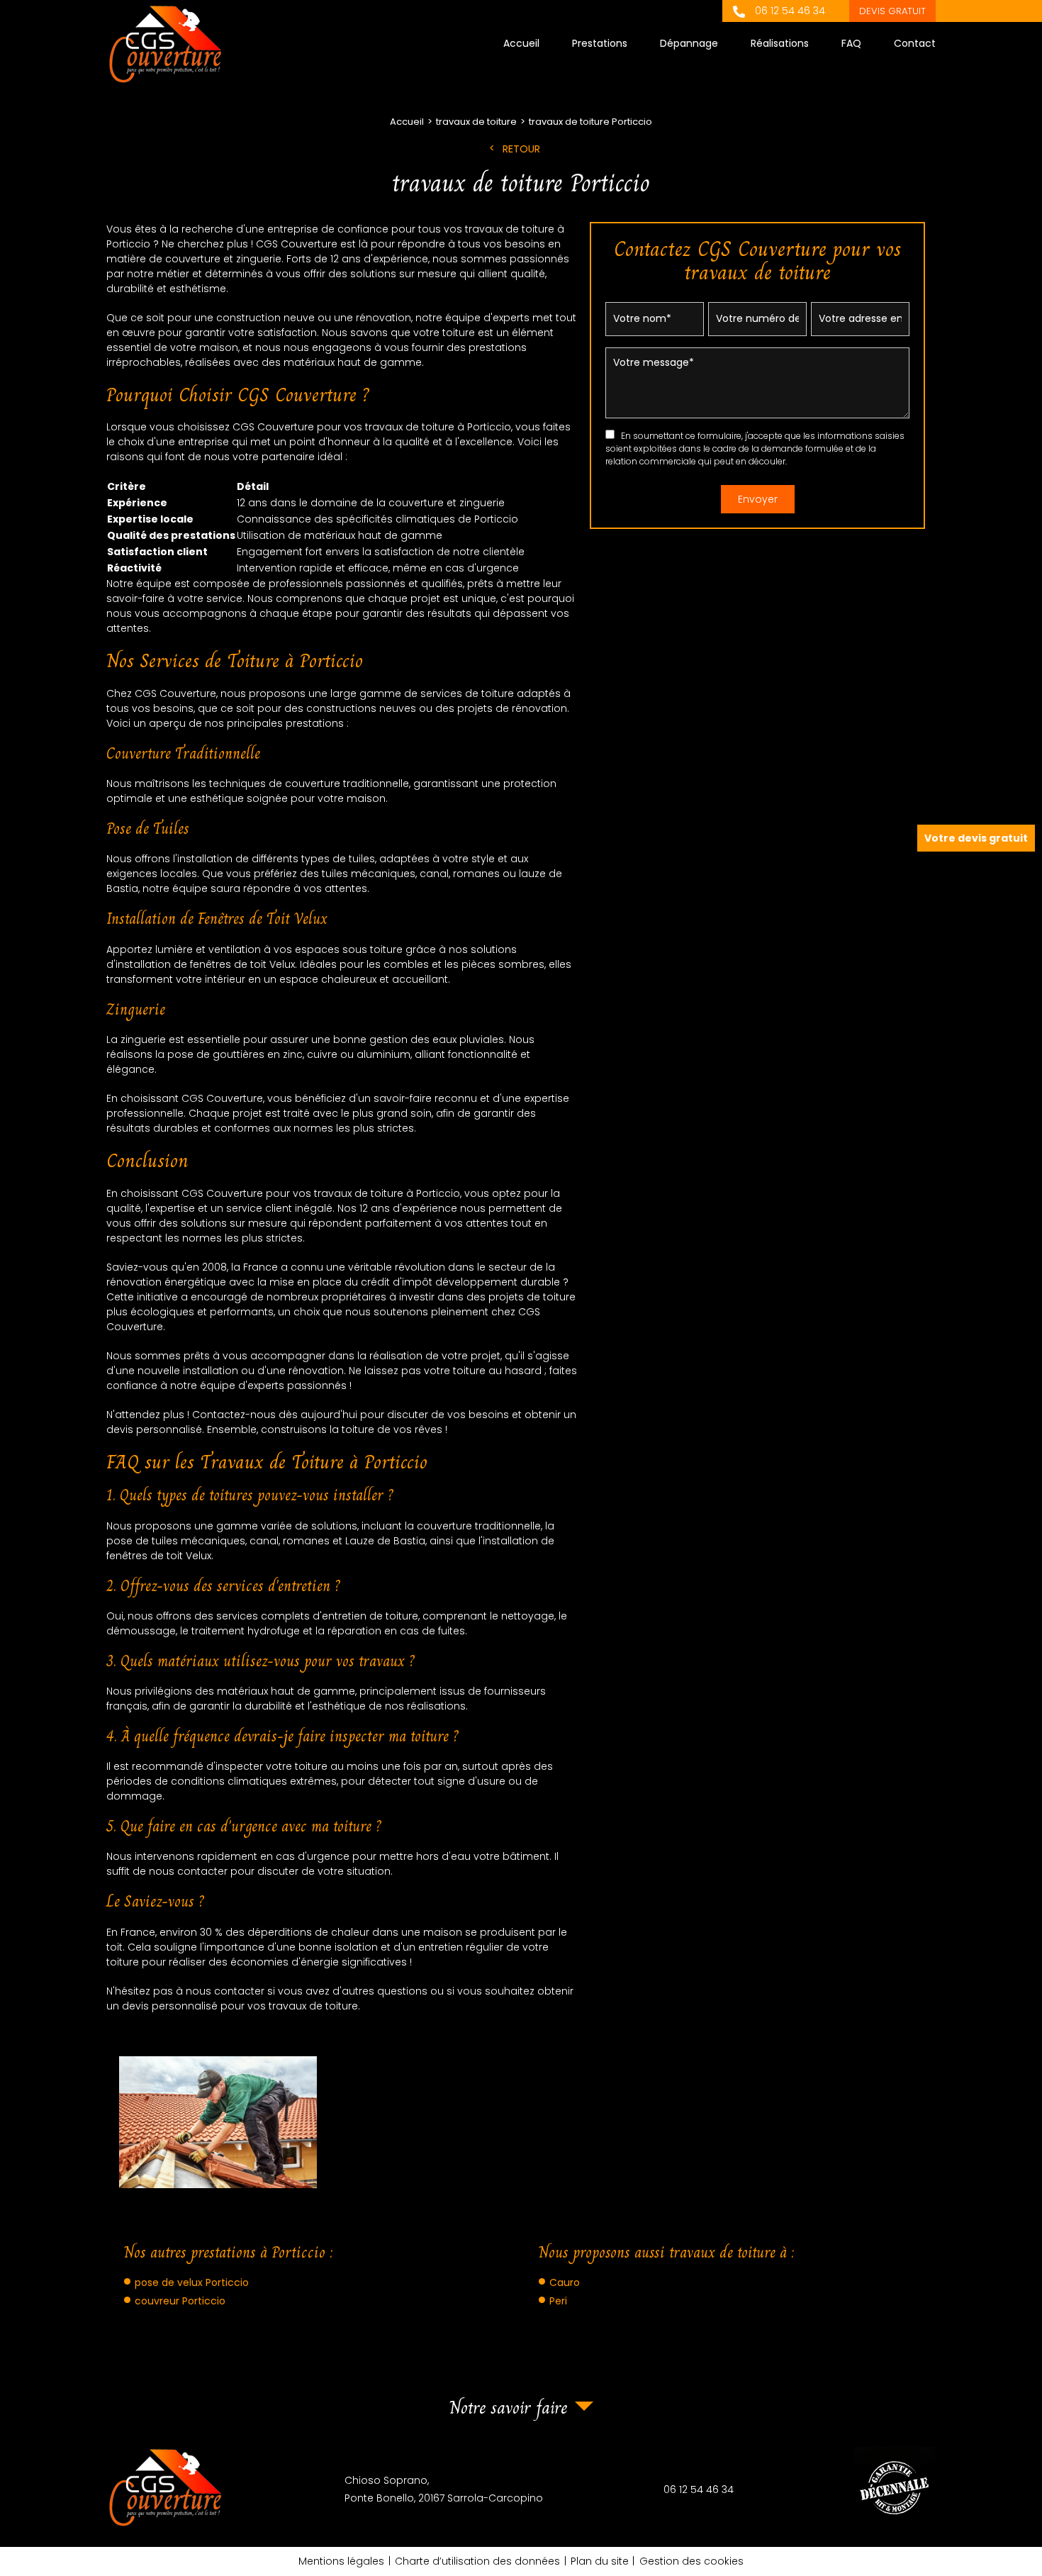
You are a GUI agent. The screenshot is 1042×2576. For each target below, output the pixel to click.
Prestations (600, 43)
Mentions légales (341, 2561)
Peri (558, 2301)
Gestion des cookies (691, 2561)
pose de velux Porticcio (192, 2282)
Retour (521, 149)
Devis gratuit (892, 11)
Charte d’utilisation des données (477, 2561)
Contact (915, 43)
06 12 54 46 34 (789, 11)
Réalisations (780, 43)
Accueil (521, 43)
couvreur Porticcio (180, 2301)
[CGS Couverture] (165, 44)
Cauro (565, 2282)
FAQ (851, 43)
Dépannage (689, 43)
